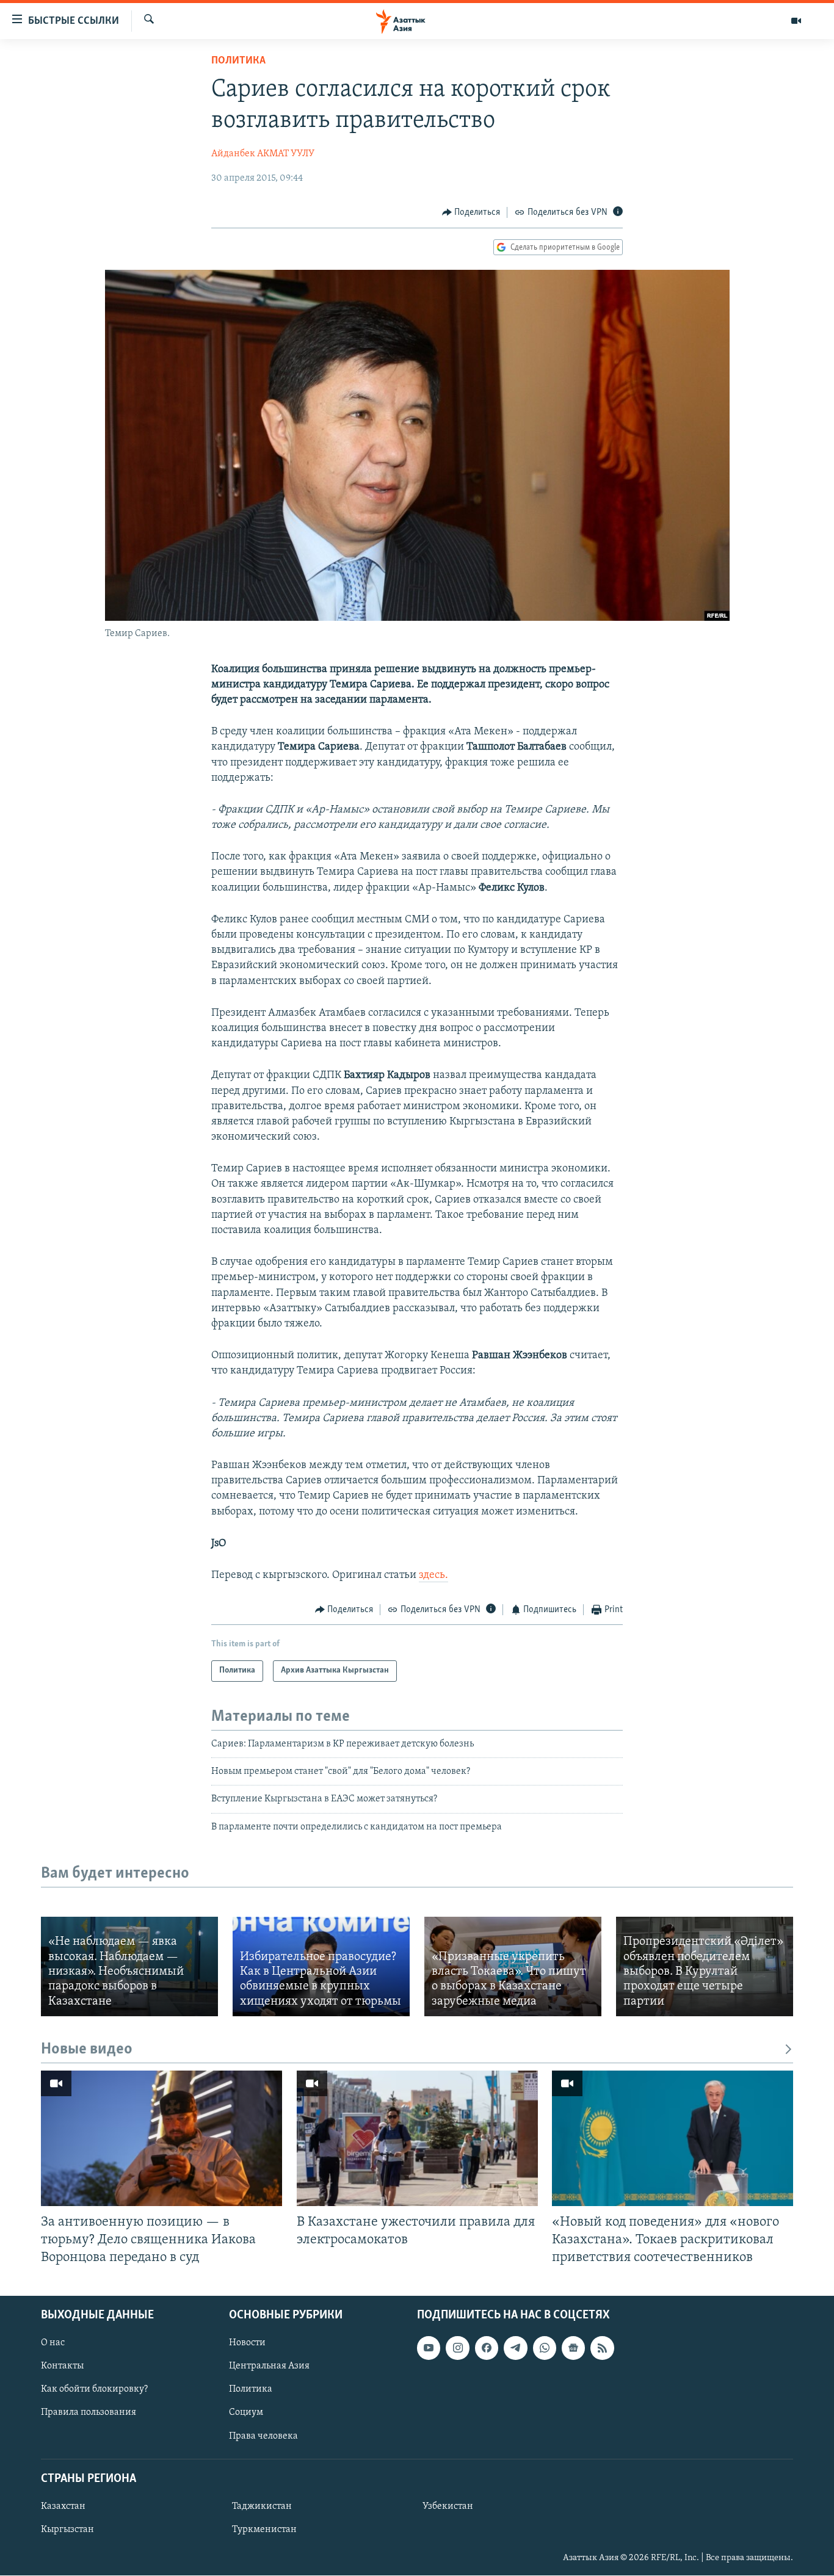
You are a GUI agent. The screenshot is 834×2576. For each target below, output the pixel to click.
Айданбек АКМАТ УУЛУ (263, 154)
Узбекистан (448, 2506)
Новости (247, 2343)
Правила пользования (89, 2413)
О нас (53, 2343)
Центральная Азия (269, 2367)
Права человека (263, 2436)
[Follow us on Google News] (573, 2348)
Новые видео (87, 2050)
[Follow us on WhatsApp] (545, 2348)
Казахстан (63, 2506)
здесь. (433, 1576)
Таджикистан (262, 2506)
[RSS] (602, 2348)
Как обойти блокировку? (94, 2390)
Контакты (62, 2367)
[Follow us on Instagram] (457, 2348)
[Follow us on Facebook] (487, 2348)
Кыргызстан (67, 2530)
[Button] (471, 212)
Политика (238, 61)
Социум (246, 2413)
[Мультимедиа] (796, 21)
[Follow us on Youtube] (429, 2348)
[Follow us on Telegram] (515, 2348)
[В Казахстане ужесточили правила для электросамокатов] (417, 2138)
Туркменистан (264, 2530)
